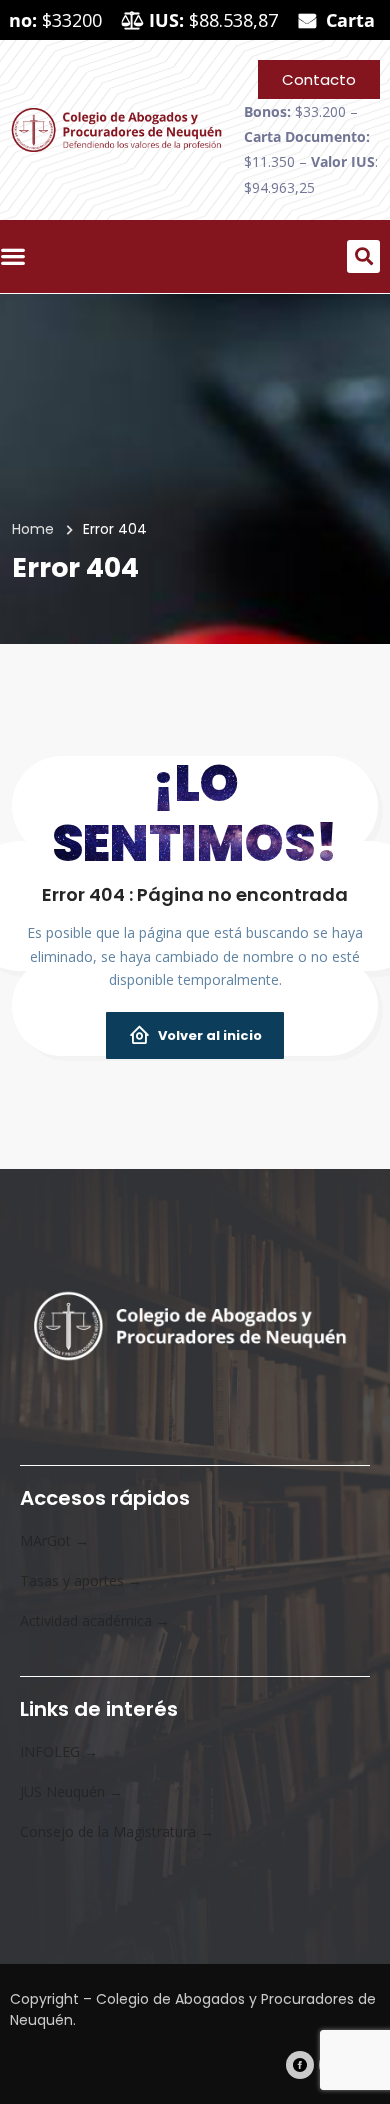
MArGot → (54, 1540)
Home (33, 529)
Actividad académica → (95, 1620)
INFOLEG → (59, 1751)
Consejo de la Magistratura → (117, 1831)
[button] (363, 256)
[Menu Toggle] (18, 256)
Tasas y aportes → (81, 1580)
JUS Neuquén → (71, 1791)
